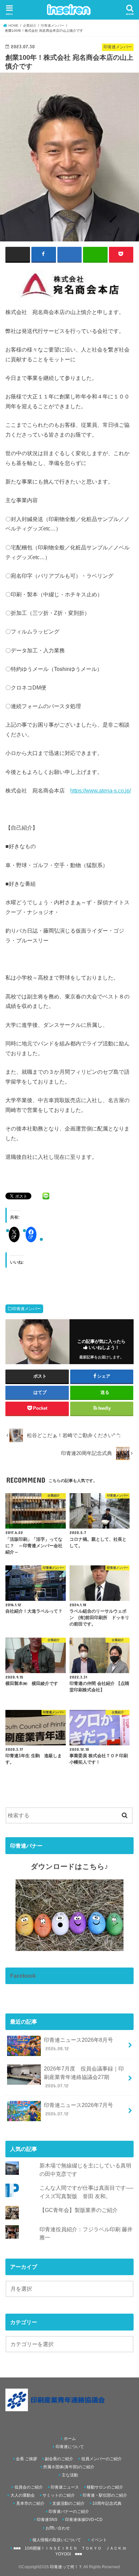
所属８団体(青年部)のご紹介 (69, 2467)
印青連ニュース (65, 2487)
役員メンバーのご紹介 (102, 2459)
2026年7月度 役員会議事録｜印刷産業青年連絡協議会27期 (84, 2077)
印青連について (70, 2447)
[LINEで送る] (46, 1196)
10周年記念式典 (107, 2503)
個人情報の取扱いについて (57, 2540)
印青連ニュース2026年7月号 (78, 2109)
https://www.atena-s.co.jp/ (101, 790)
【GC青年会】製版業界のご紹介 (79, 2210)
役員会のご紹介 (29, 2487)
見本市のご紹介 (30, 2503)
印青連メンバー (27, 1309)
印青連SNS (47, 2520)
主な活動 (70, 2475)
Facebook (23, 1976)
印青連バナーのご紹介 (69, 2512)
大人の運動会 (23, 2495)
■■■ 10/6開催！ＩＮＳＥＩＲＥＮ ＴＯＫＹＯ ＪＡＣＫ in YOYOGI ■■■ (70, 2551)
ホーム (70, 2439)
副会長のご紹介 (59, 2459)
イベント (99, 2540)
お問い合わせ (58, 2528)
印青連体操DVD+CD (84, 2520)
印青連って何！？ (66, 2567)
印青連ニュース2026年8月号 (78, 2044)
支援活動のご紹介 (68, 2503)
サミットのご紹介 (59, 2495)
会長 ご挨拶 (26, 2459)
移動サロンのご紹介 (105, 2487)
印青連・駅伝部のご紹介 (105, 2495)
